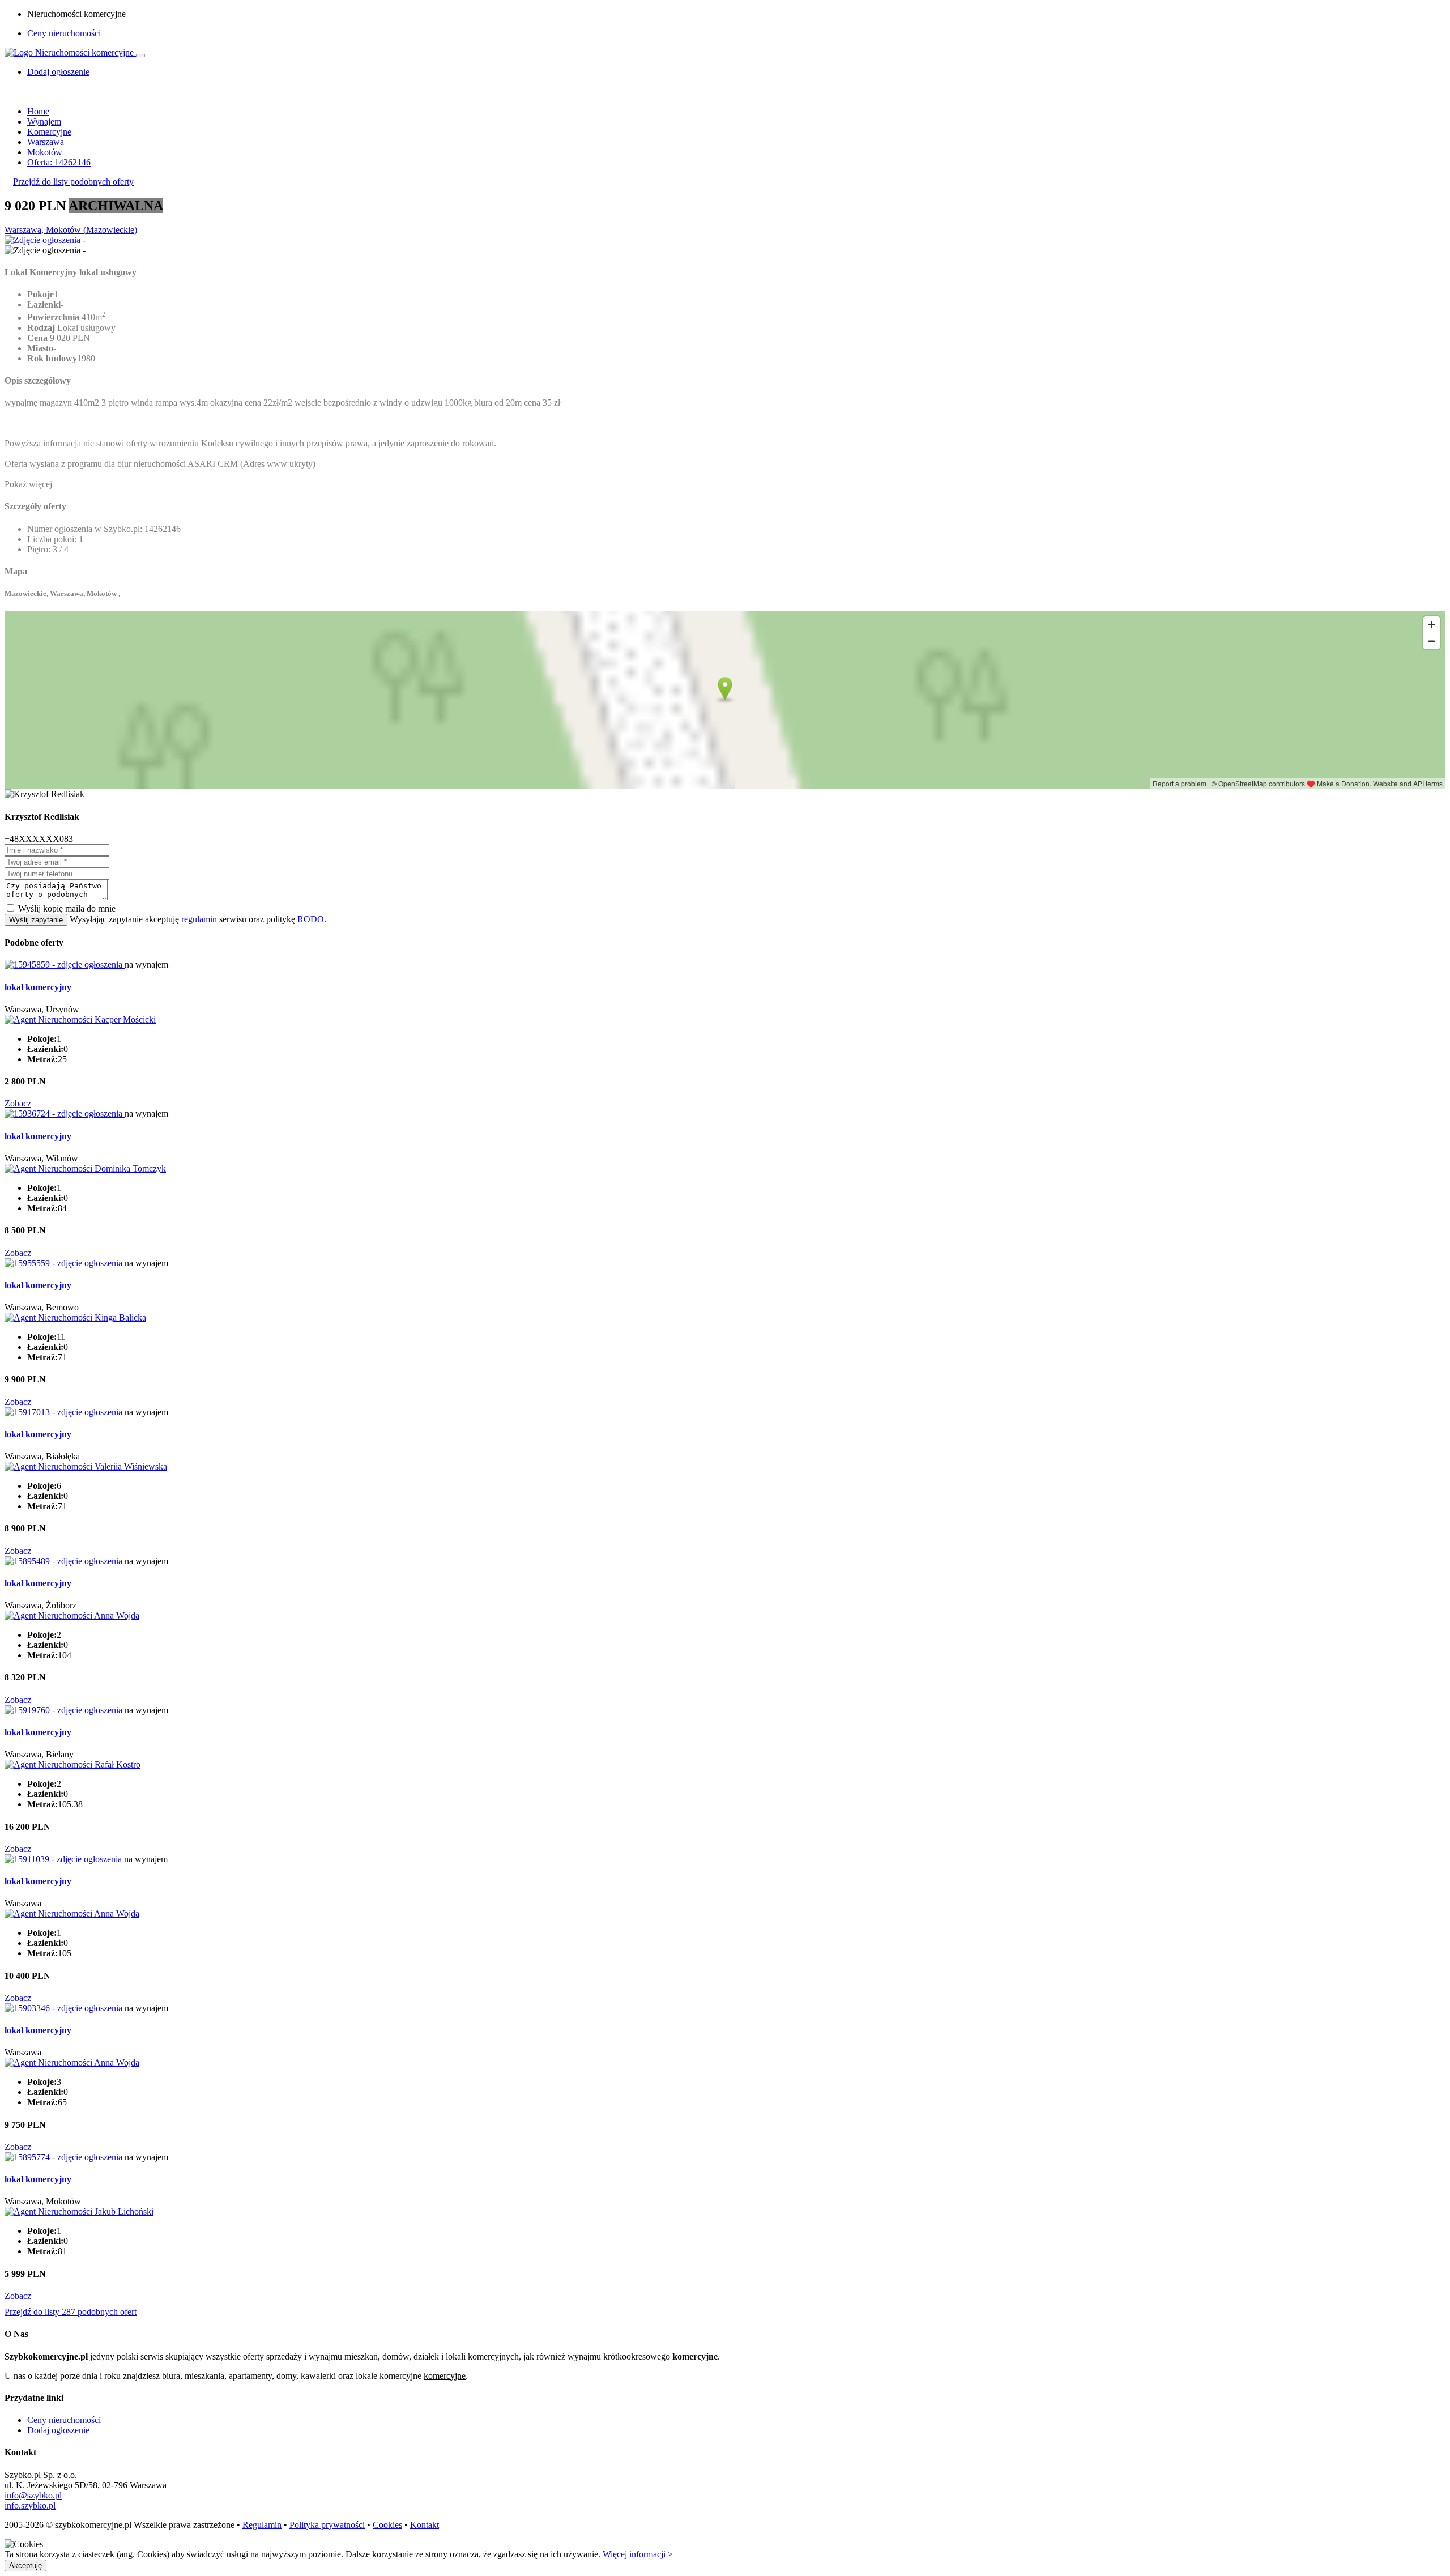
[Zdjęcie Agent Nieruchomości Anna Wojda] (72, 1615)
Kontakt (425, 2525)
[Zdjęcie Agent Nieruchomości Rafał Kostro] (72, 1764)
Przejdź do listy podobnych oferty (73, 182)
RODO (311, 919)
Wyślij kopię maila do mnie (67, 908)
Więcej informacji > (638, 2554)
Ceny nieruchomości (64, 33)
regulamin (199, 919)
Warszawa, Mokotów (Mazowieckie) (71, 230)
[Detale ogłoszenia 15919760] (65, 1710)
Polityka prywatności (327, 2525)
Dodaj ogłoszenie (58, 2430)
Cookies (387, 2525)
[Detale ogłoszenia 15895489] (65, 1561)
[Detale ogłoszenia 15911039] (64, 1859)
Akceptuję (25, 2566)
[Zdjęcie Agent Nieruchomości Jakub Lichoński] (79, 2211)
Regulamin (262, 2525)
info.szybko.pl (30, 2505)
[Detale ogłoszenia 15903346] (65, 2008)
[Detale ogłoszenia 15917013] (65, 1412)
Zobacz (18, 1103)
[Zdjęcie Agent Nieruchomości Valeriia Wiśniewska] (86, 1466)
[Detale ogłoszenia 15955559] (65, 1263)
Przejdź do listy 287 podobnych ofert (71, 2312)
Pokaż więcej (28, 484)
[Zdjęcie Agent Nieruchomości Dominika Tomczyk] (85, 1168)
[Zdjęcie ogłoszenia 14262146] (45, 240)
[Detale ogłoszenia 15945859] (65, 965)
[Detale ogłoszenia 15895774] (65, 2157)
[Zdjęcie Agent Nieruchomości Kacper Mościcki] (80, 1019)
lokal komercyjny (38, 987)
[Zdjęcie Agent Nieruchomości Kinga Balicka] (75, 1317)
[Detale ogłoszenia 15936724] (65, 1114)
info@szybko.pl (33, 2495)
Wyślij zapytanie (36, 920)
